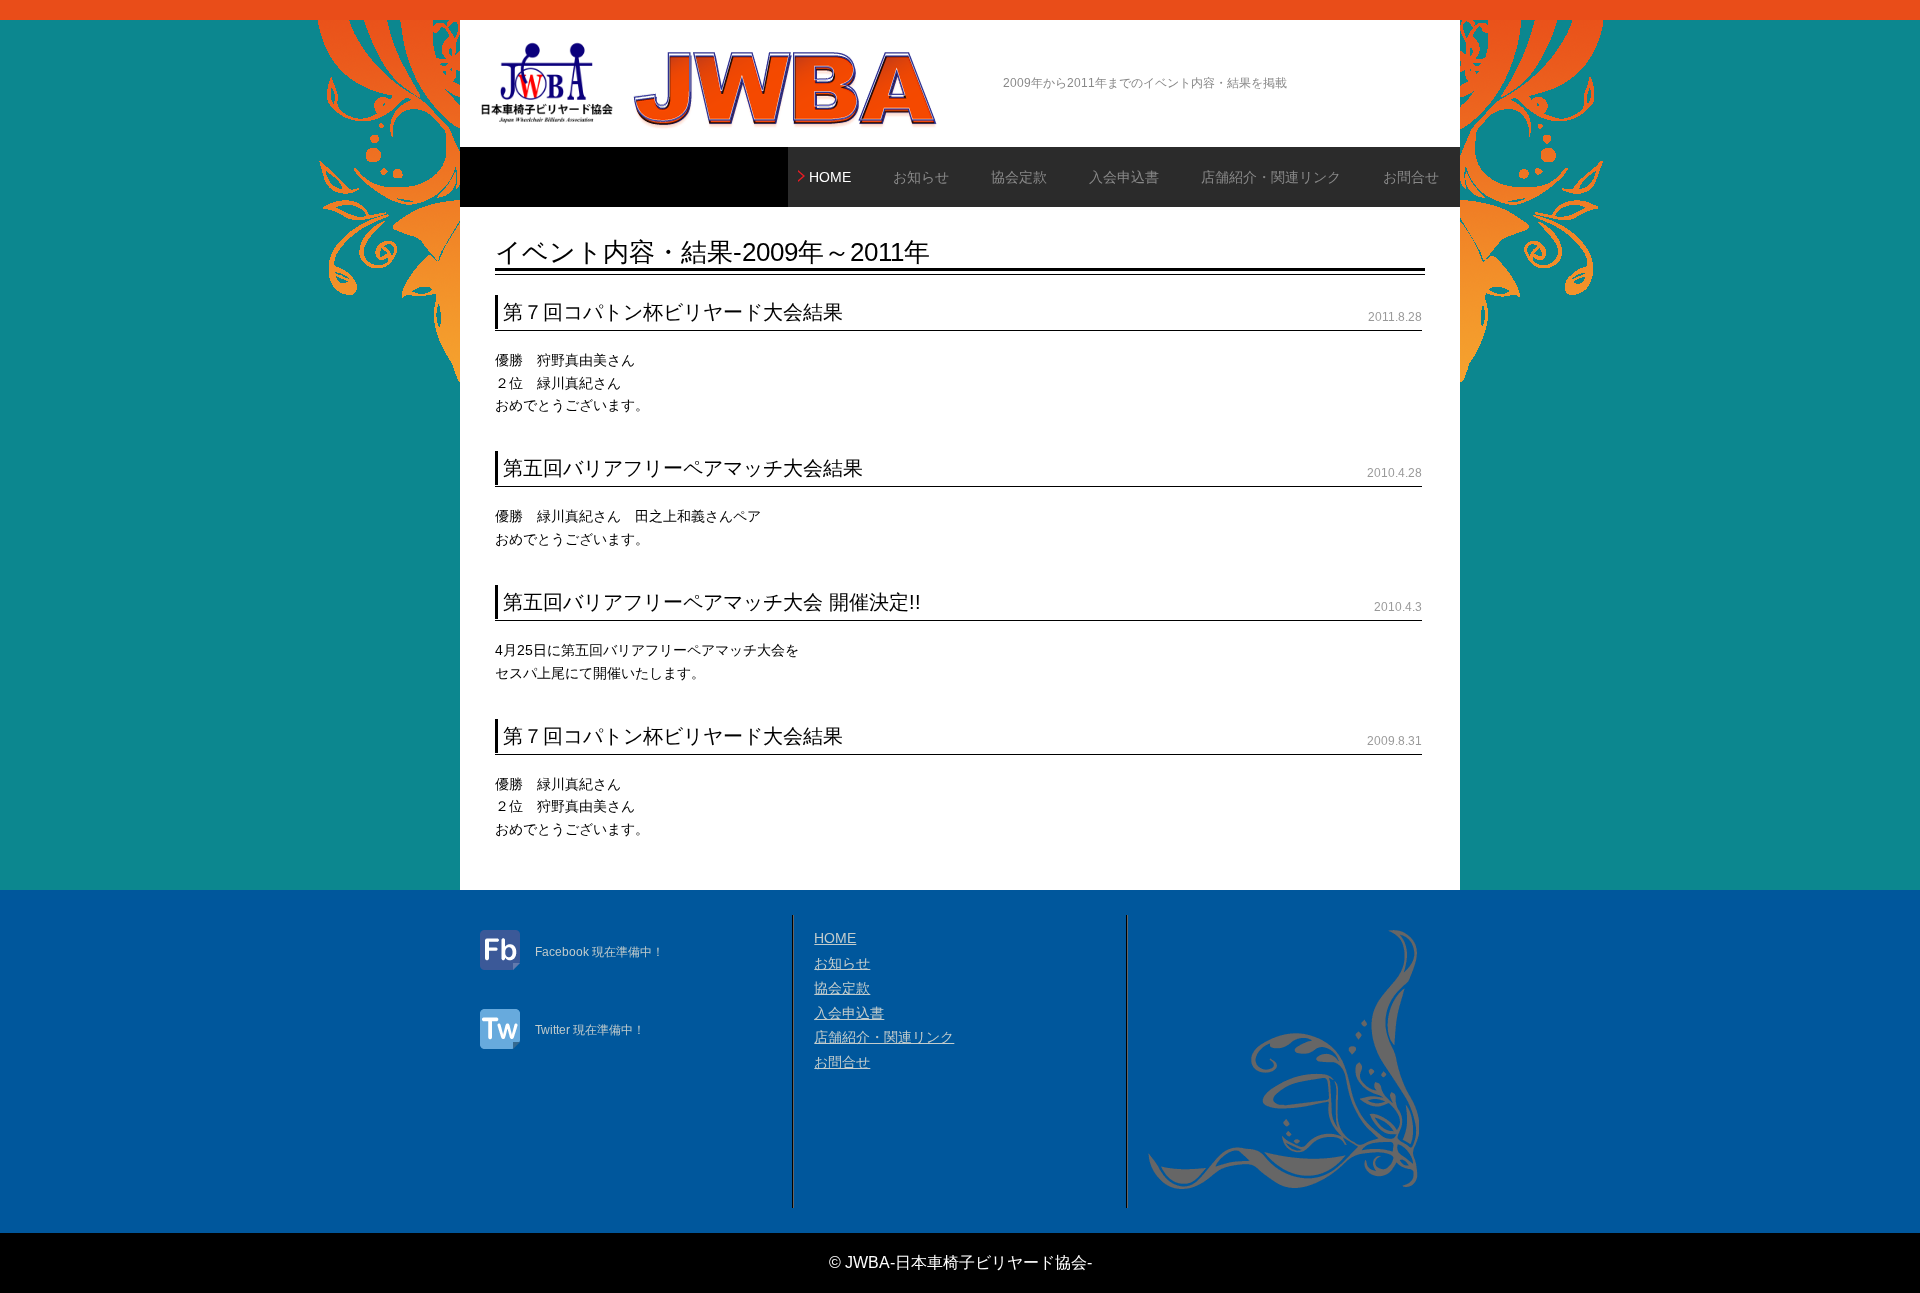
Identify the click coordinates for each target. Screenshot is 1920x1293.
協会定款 (1019, 177)
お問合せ (1411, 177)
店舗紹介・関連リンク (1271, 177)
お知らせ (921, 177)
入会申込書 (1124, 177)
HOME (830, 177)
